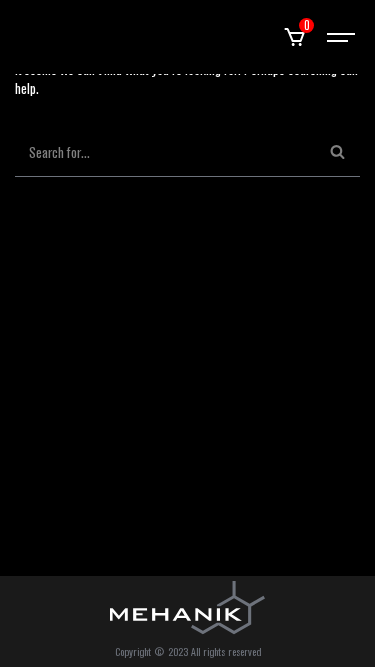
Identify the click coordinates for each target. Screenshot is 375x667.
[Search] (337, 152)
